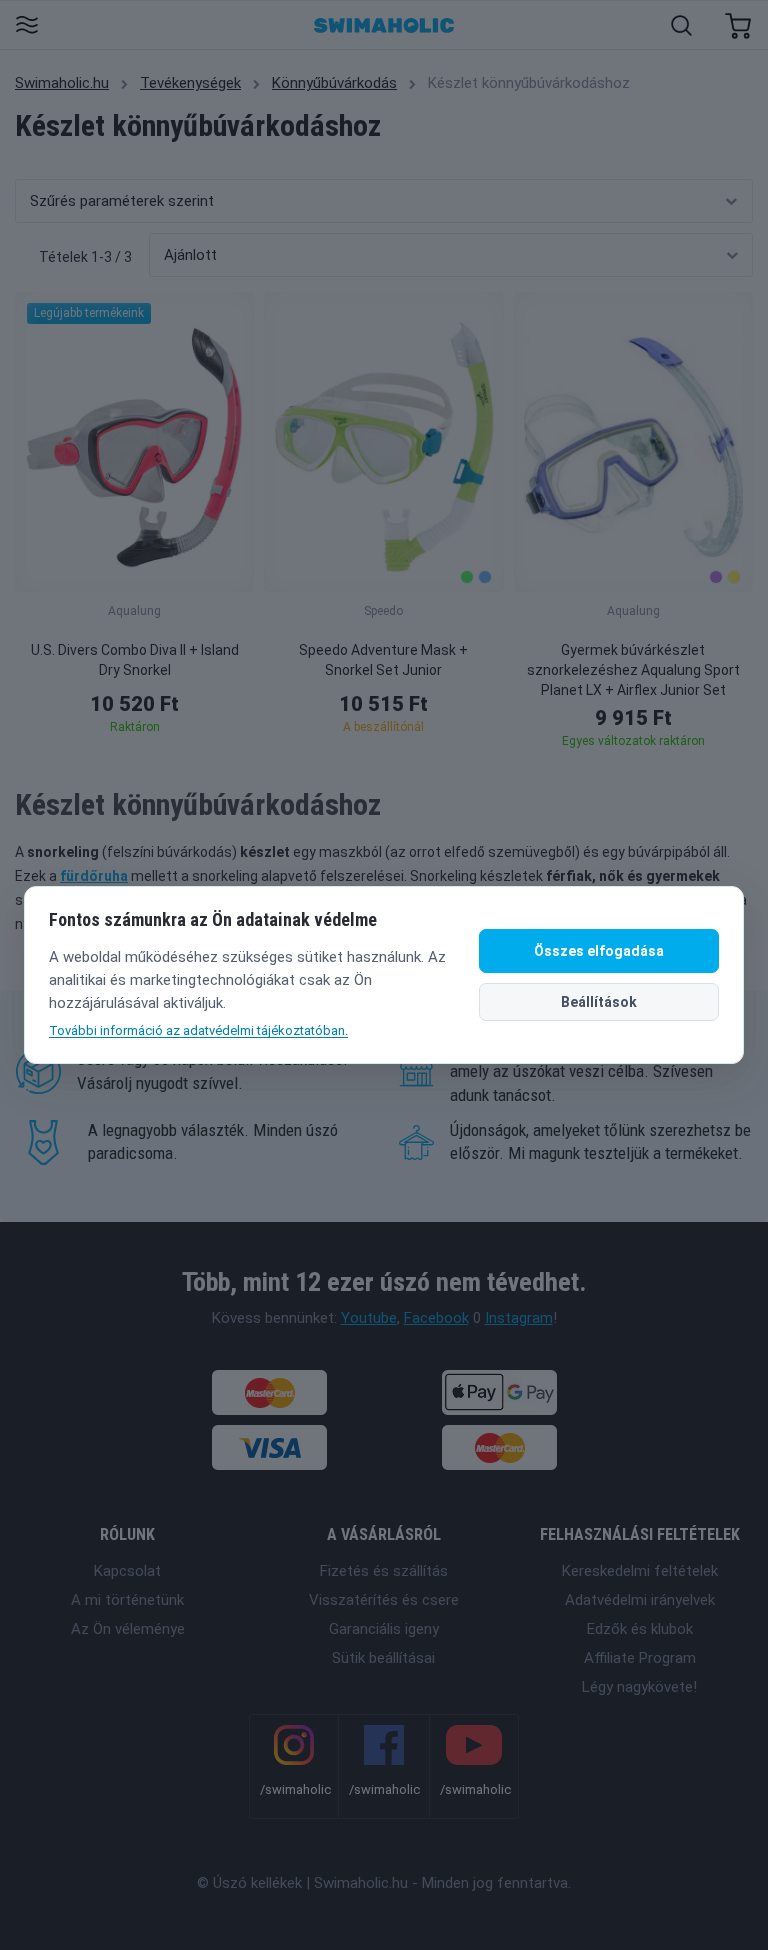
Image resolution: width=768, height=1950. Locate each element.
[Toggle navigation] (26, 26)
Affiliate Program (640, 1658)
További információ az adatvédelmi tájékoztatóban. (198, 1030)
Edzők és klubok (640, 1629)
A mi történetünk (127, 1600)
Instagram (519, 1318)
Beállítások (599, 1002)
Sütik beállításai (383, 1658)
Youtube (369, 1318)
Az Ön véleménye (128, 1629)
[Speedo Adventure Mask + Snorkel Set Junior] (383, 442)
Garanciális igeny (384, 1629)
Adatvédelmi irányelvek (640, 1600)
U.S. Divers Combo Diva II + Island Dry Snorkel (135, 660)
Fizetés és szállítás (384, 1571)
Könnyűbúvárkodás (334, 83)
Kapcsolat (127, 1571)
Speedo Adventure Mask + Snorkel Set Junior (383, 660)
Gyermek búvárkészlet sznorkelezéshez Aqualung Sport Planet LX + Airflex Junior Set (633, 670)
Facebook (436, 1318)
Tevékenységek (190, 83)
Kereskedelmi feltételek (640, 1571)
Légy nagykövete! (639, 1687)
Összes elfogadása (599, 951)
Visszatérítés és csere (384, 1600)
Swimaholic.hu (62, 83)
